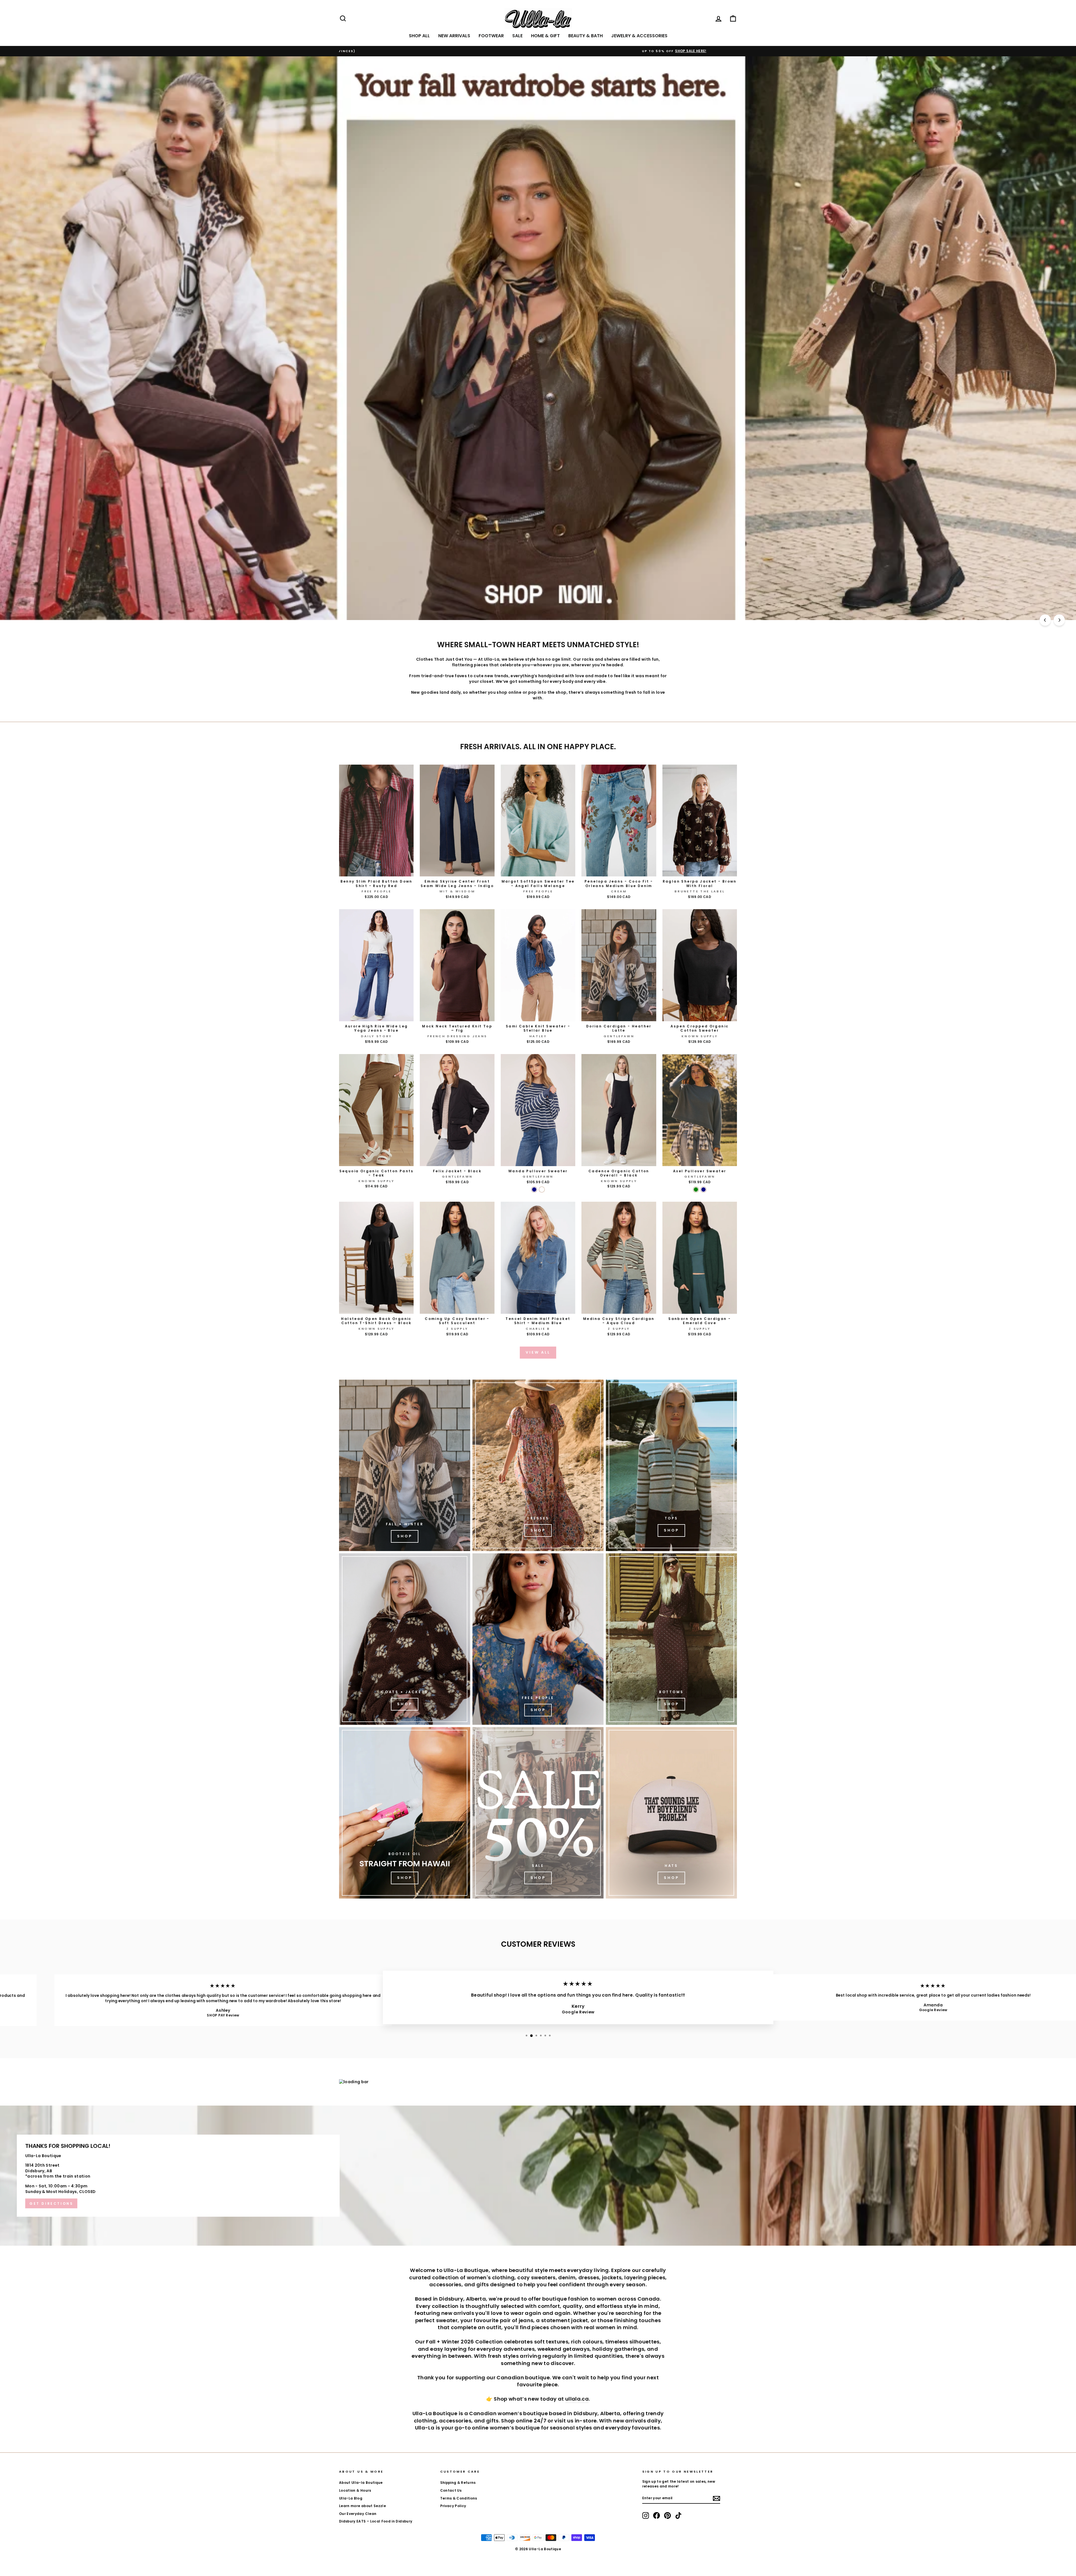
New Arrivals (454, 36)
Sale (517, 36)
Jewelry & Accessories (639, 36)
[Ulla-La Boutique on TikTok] (678, 2515)
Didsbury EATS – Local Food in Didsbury (376, 2521)
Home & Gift (545, 36)
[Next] (1059, 620)
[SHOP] (538, 1465)
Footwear (491, 36)
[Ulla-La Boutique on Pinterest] (667, 2515)
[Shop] (405, 1465)
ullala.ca (577, 2399)
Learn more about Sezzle (362, 2506)
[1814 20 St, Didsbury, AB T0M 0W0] (538, 2176)
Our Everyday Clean (358, 2514)
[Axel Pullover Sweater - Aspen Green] (696, 1190)
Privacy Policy (453, 2506)
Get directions (51, 2203)
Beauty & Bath (585, 36)
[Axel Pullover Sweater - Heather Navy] (703, 1190)
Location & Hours (355, 2491)
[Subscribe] (716, 2498)
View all (538, 1352)
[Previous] (1045, 620)
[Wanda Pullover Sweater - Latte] (542, 1190)
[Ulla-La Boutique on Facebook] (657, 2515)
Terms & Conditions (459, 2498)
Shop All (419, 36)
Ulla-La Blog (351, 2498)
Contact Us (451, 2491)
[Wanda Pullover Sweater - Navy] (534, 1190)
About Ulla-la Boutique (361, 2483)
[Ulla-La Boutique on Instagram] (646, 2515)
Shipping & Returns (458, 2483)
